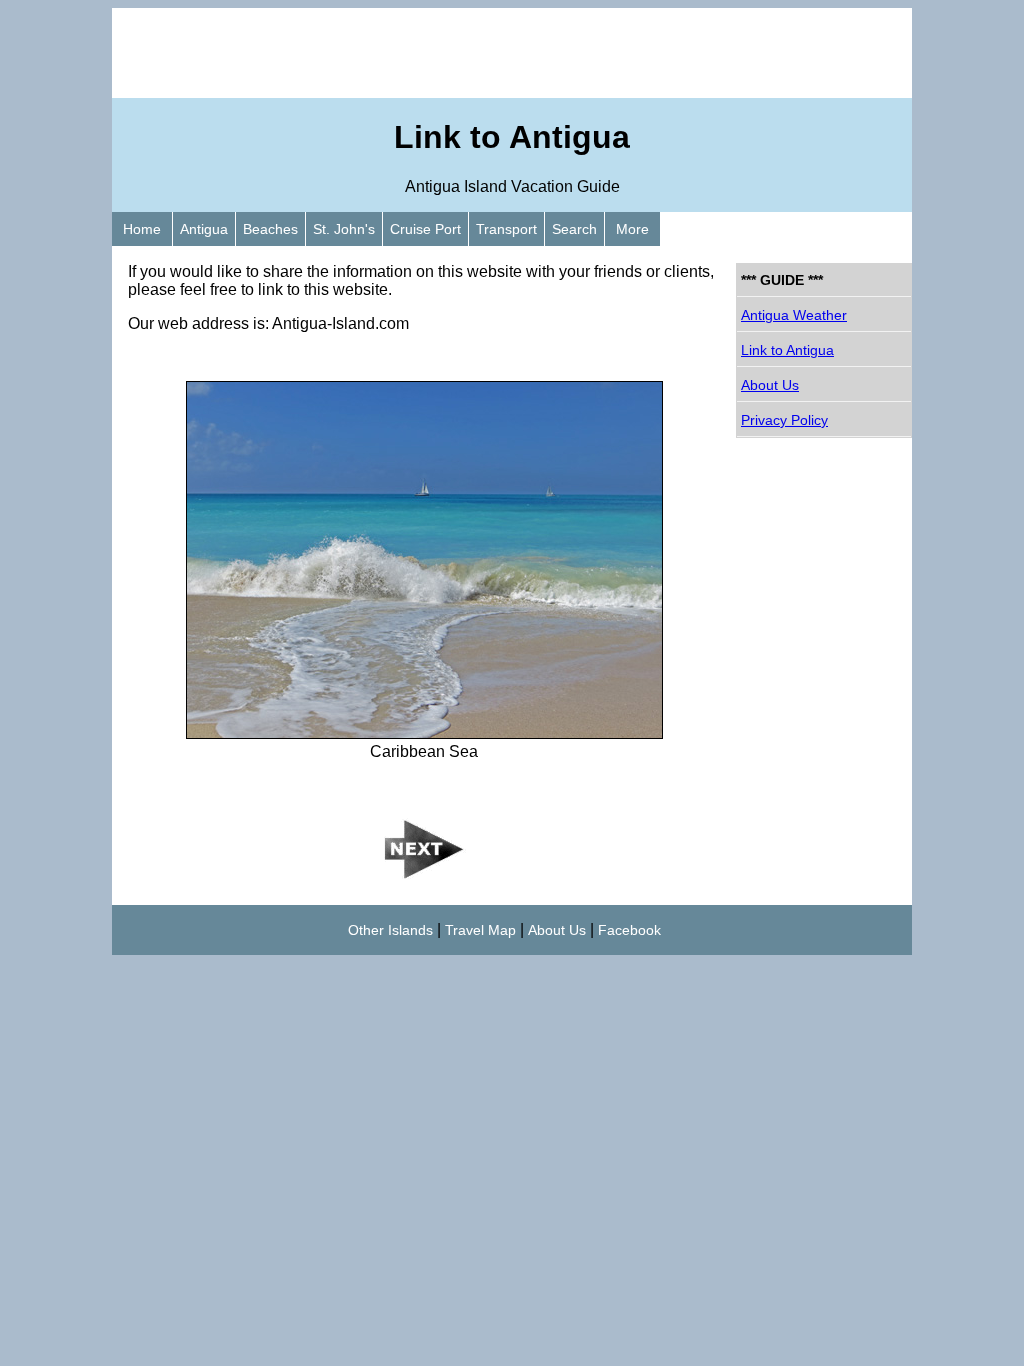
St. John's (344, 229)
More (632, 229)
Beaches (270, 229)
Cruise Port (425, 229)
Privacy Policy (784, 420)
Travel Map (480, 930)
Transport (506, 229)
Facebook (629, 930)
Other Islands (390, 930)
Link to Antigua (787, 350)
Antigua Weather (794, 315)
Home (142, 229)
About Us (770, 385)
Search (574, 229)
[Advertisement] (512, 53)
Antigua (204, 229)
